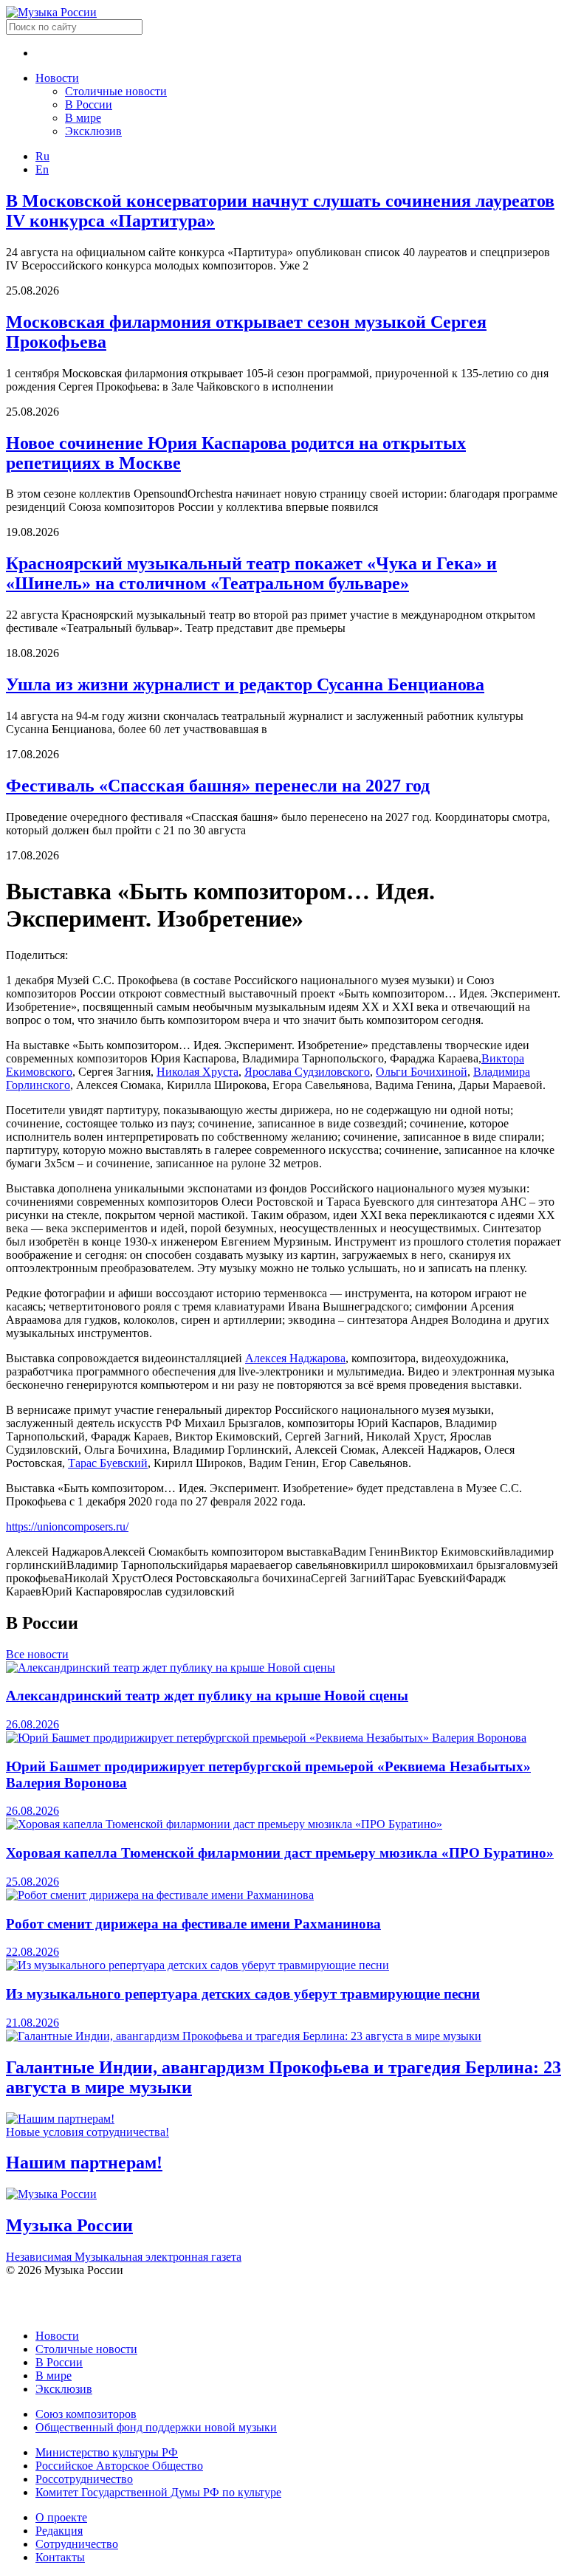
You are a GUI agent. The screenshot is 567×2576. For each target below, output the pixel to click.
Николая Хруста (197, 1072)
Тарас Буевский (108, 1463)
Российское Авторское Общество (119, 2466)
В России (89, 104)
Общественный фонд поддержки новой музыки (156, 2427)
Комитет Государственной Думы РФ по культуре (158, 2492)
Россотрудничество (84, 2479)
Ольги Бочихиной (422, 1072)
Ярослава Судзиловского (307, 1072)
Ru (42, 156)
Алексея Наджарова (295, 1358)
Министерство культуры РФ (107, 2452)
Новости (57, 78)
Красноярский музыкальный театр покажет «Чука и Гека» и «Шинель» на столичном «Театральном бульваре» (251, 573)
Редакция (59, 2531)
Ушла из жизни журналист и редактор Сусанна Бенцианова (245, 684)
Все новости (37, 1654)
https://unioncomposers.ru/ (67, 1526)
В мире (83, 118)
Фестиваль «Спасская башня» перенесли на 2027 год (218, 786)
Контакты (60, 2557)
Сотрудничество (77, 2544)
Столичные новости (116, 91)
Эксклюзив (93, 131)
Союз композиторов (86, 2414)
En (42, 169)
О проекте (61, 2517)
